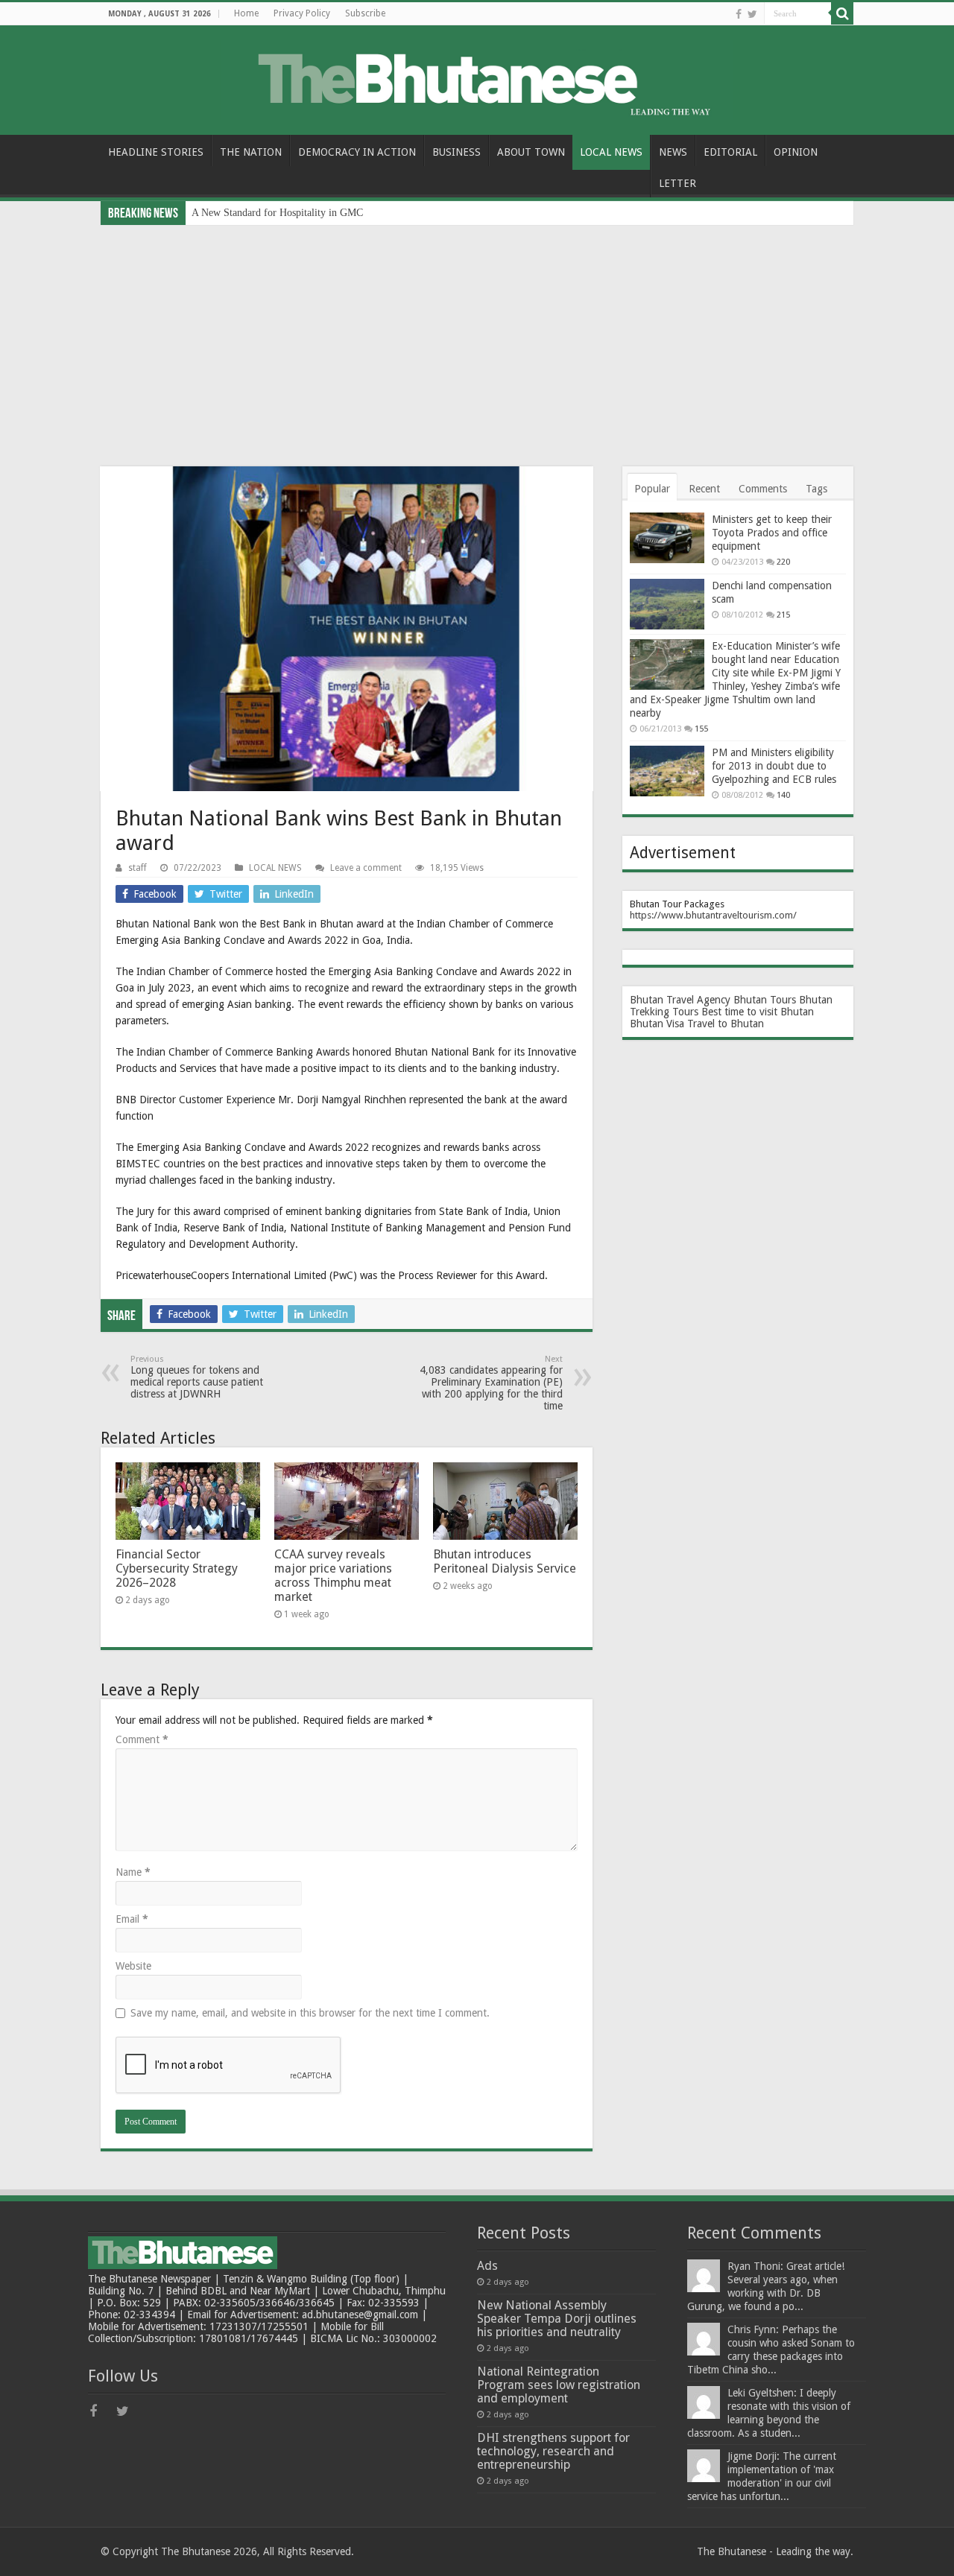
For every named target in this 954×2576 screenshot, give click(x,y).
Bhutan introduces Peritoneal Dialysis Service (505, 1561)
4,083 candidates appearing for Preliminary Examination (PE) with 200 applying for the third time (491, 1383)
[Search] (842, 13)
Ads (487, 2266)
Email (132, 1919)
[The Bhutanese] (477, 77)
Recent (704, 489)
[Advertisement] (477, 337)
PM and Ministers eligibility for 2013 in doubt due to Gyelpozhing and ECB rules (774, 766)
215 (783, 615)
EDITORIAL (730, 152)
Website (133, 1966)
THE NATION (251, 152)
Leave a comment (366, 868)
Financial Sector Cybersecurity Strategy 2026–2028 (177, 1568)
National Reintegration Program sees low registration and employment (559, 2385)
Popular (652, 489)
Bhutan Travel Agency (680, 1000)
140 (783, 795)
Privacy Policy (302, 13)
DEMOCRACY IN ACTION (357, 152)
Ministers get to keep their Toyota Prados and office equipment (772, 533)
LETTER (677, 183)
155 (701, 729)
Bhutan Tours (765, 1000)
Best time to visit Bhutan (758, 1012)
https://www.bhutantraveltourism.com (711, 915)
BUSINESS (457, 152)
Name (133, 1872)
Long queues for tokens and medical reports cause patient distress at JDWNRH (197, 1377)
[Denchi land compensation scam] (667, 604)
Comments (763, 489)
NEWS (673, 152)
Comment (142, 1739)
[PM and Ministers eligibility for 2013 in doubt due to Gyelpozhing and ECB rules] (667, 771)
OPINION (796, 152)
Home (246, 13)
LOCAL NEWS (611, 152)
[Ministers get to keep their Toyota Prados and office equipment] (667, 538)
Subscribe (365, 13)
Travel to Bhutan (726, 1024)
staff (138, 868)
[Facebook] (739, 14)
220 (783, 562)
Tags (816, 489)
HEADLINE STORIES (156, 152)
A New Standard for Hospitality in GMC (277, 213)
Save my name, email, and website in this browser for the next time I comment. (310, 2013)
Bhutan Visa (657, 1024)
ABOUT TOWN (531, 152)
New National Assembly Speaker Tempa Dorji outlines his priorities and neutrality (557, 2319)
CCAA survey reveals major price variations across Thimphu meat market (333, 1576)
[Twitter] (752, 14)
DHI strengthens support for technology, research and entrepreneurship (553, 2451)
